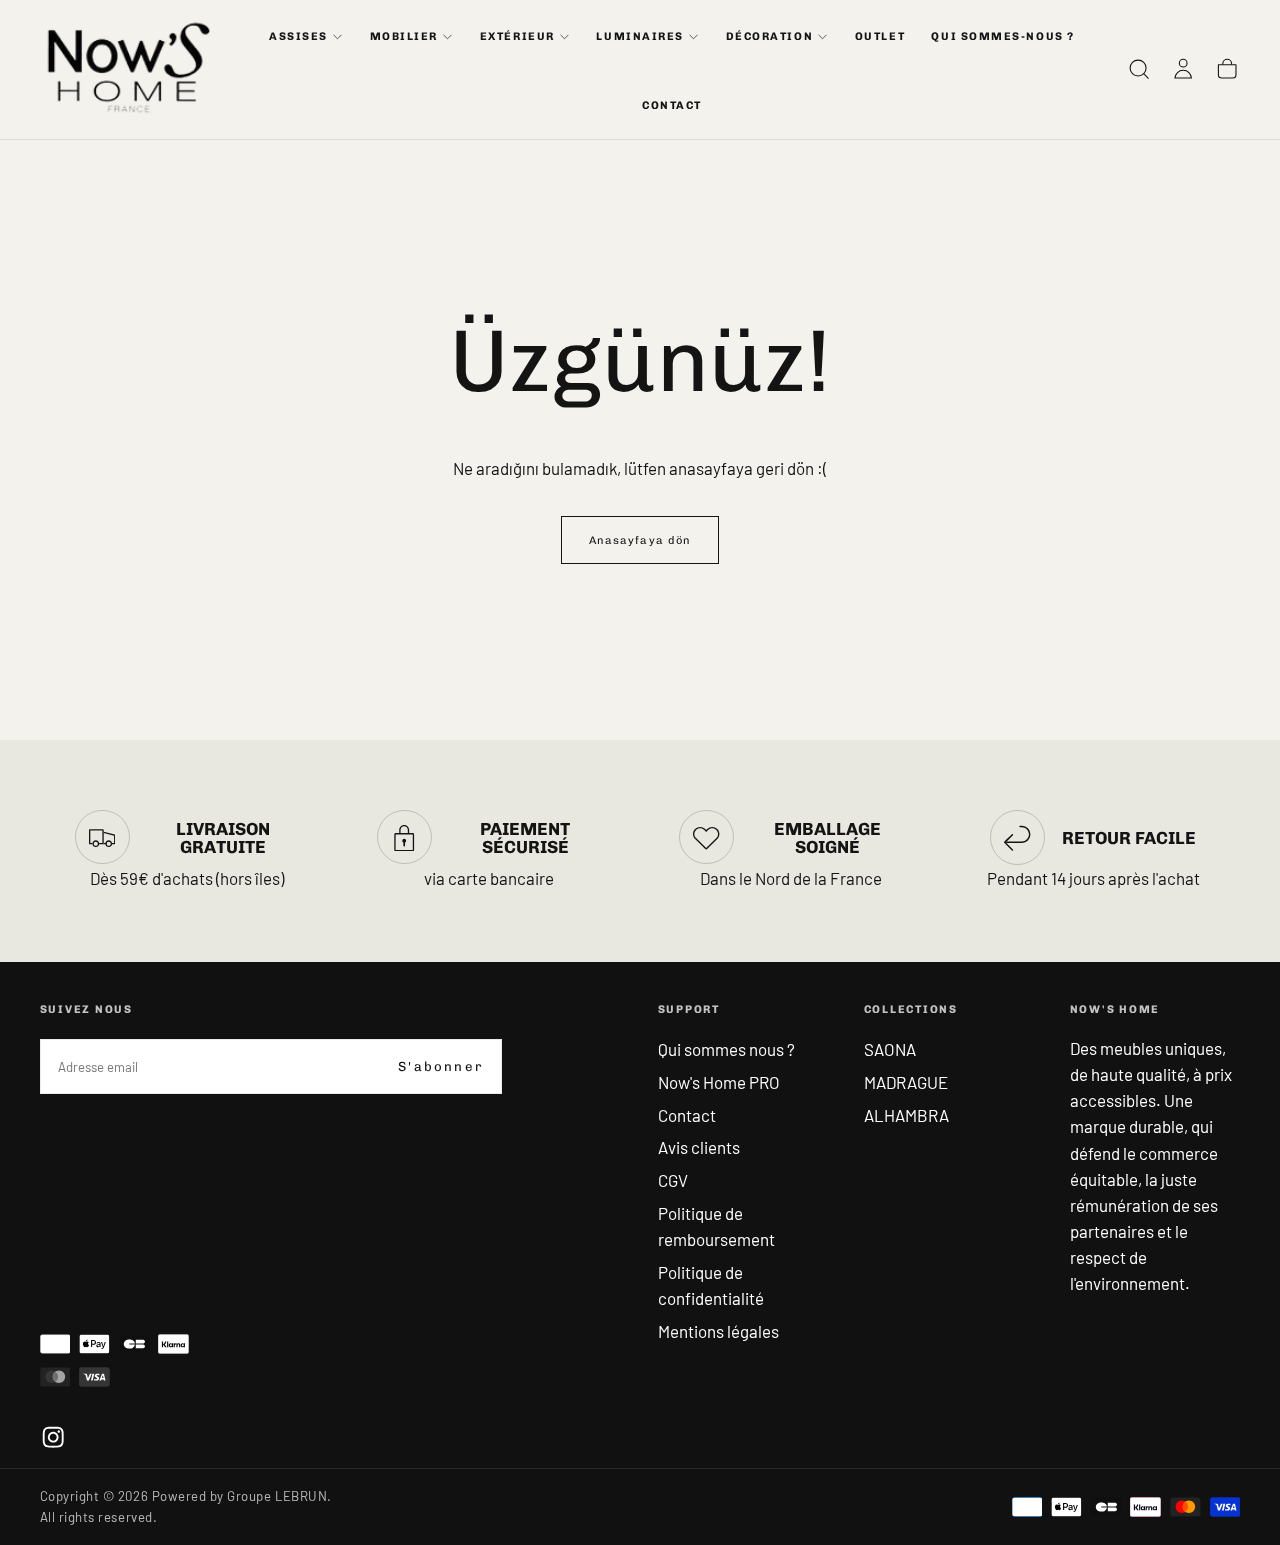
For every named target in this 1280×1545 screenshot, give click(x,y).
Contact (687, 1115)
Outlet (880, 36)
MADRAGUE (906, 1082)
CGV (673, 1180)
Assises (298, 36)
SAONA (890, 1049)
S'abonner (440, 1066)
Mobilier (404, 36)
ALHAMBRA (906, 1115)
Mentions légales (718, 1331)
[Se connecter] (1183, 69)
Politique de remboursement (716, 1226)
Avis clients (699, 1147)
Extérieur (517, 36)
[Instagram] (53, 1437)
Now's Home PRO (719, 1082)
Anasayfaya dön (640, 540)
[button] (1139, 69)
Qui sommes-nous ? (1002, 36)
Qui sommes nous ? (726, 1049)
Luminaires (639, 36)
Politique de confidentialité (711, 1285)
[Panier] (1227, 69)
